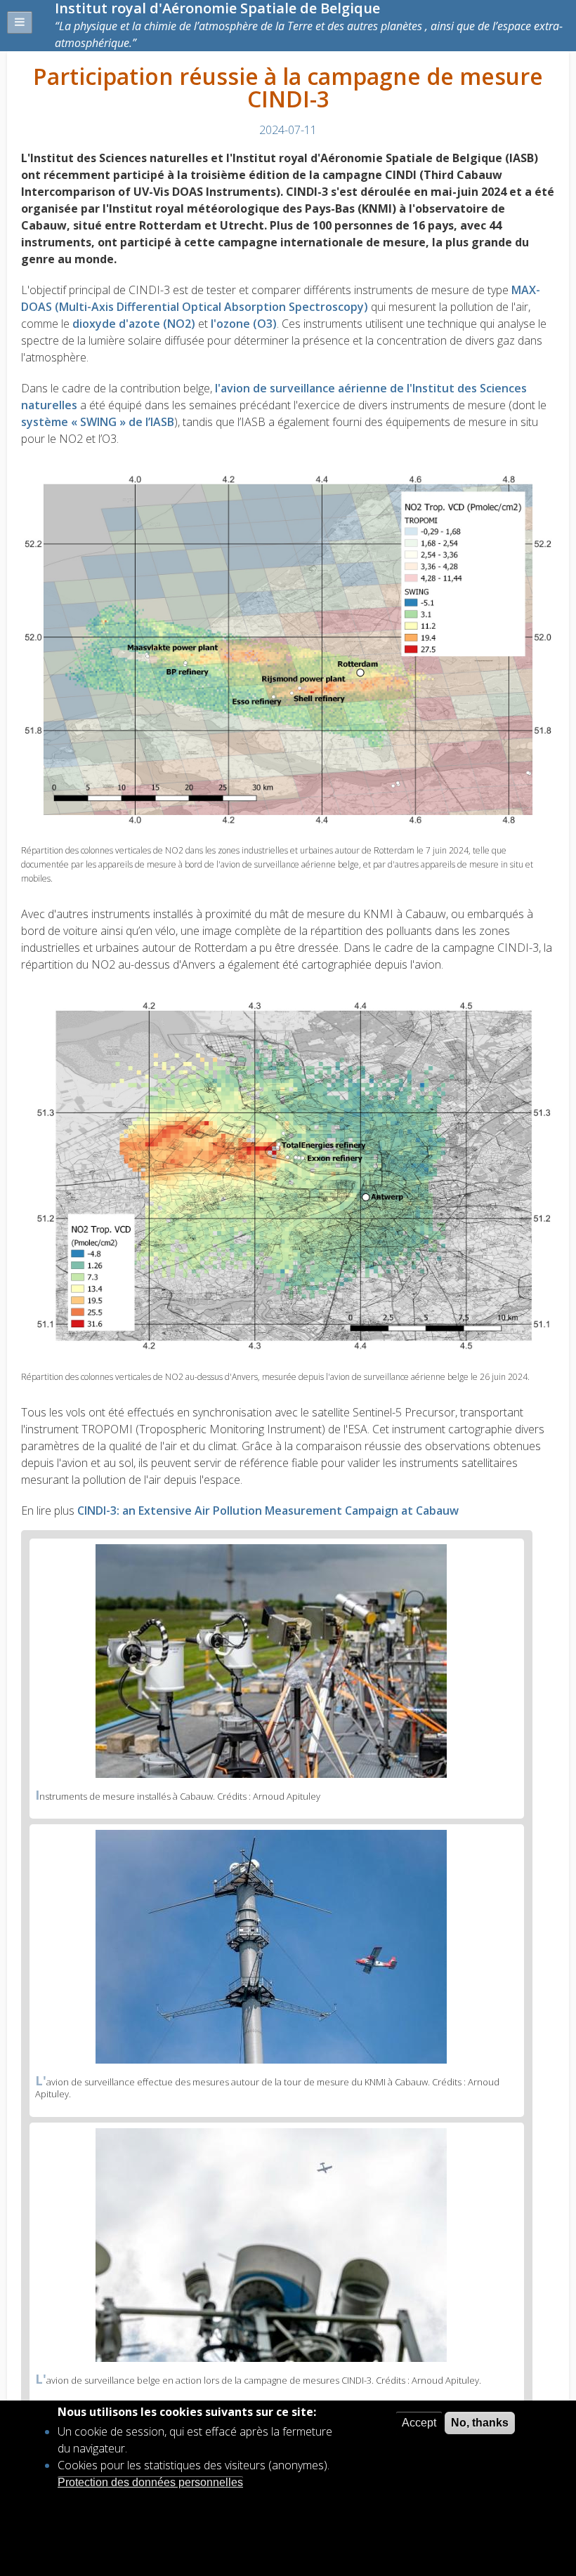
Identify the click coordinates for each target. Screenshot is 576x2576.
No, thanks (480, 2423)
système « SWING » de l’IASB (98, 422)
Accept (419, 2423)
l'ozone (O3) (244, 324)
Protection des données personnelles (150, 2482)
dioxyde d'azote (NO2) (134, 324)
